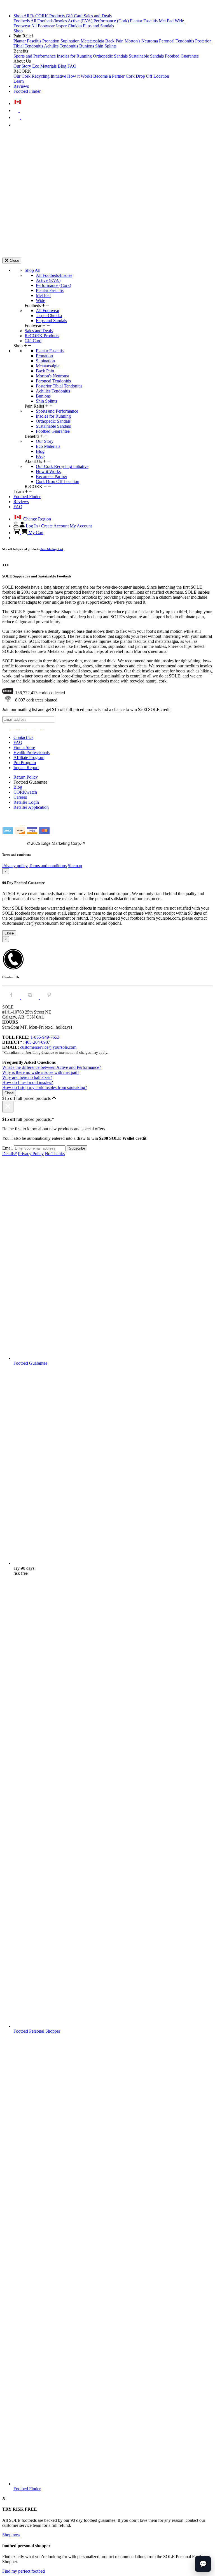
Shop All (22, 16)
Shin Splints (106, 46)
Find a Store (24, 747)
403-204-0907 (38, 1042)
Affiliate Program (29, 757)
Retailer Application (31, 807)
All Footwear (43, 26)
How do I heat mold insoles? (28, 1082)
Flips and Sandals (98, 26)
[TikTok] (31, 728)
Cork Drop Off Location (147, 76)
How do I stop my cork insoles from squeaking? (45, 1087)
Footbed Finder (27, 91)
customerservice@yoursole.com (48, 1047)
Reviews (21, 86)
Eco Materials (45, 66)
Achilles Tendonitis (62, 46)
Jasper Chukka (69, 26)
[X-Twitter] (23, 728)
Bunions (87, 46)
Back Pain (115, 41)
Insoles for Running (75, 56)
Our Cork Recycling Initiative (40, 76)
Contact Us (23, 737)
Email (7, 1148)
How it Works (80, 76)
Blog (63, 66)
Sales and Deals (98, 16)
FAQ (72, 66)
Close (9, 933)
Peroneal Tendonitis (177, 41)
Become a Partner (109, 76)
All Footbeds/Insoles (49, 21)
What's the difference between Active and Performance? (52, 1067)
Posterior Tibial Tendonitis (59, 386)
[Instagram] (6, 728)
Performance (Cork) (112, 21)
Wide (179, 21)
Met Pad (167, 21)
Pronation (51, 41)
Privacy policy (15, 866)
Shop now (11, 2535)
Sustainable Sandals (147, 56)
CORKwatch (25, 792)
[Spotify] (39, 728)
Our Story (23, 66)
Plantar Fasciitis (144, 21)
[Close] (8, 1107)
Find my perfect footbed (24, 2571)
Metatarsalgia (93, 41)
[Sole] (18, 6)
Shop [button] (18, 31)
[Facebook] (14, 728)
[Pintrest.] (49, 997)
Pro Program (25, 763)
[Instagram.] (31, 997)
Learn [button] (19, 81)
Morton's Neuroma (142, 41)
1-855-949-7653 (45, 1037)
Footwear (22, 26)
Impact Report (26, 768)
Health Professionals (31, 752)
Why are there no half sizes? (27, 1077)
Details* (10, 1154)
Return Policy (26, 777)
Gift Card (75, 16)
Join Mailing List (52, 549)
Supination (71, 41)
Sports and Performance (35, 56)
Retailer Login (26, 802)
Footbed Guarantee (182, 56)
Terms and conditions (48, 866)
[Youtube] (46, 728)
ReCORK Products (48, 16)
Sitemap (75, 866)
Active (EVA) (81, 21)
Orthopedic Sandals (111, 56)
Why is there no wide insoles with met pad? (41, 1072)
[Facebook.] (12, 997)
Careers (20, 797)
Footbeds (22, 21)
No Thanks (55, 1154)
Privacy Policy (31, 1154)
